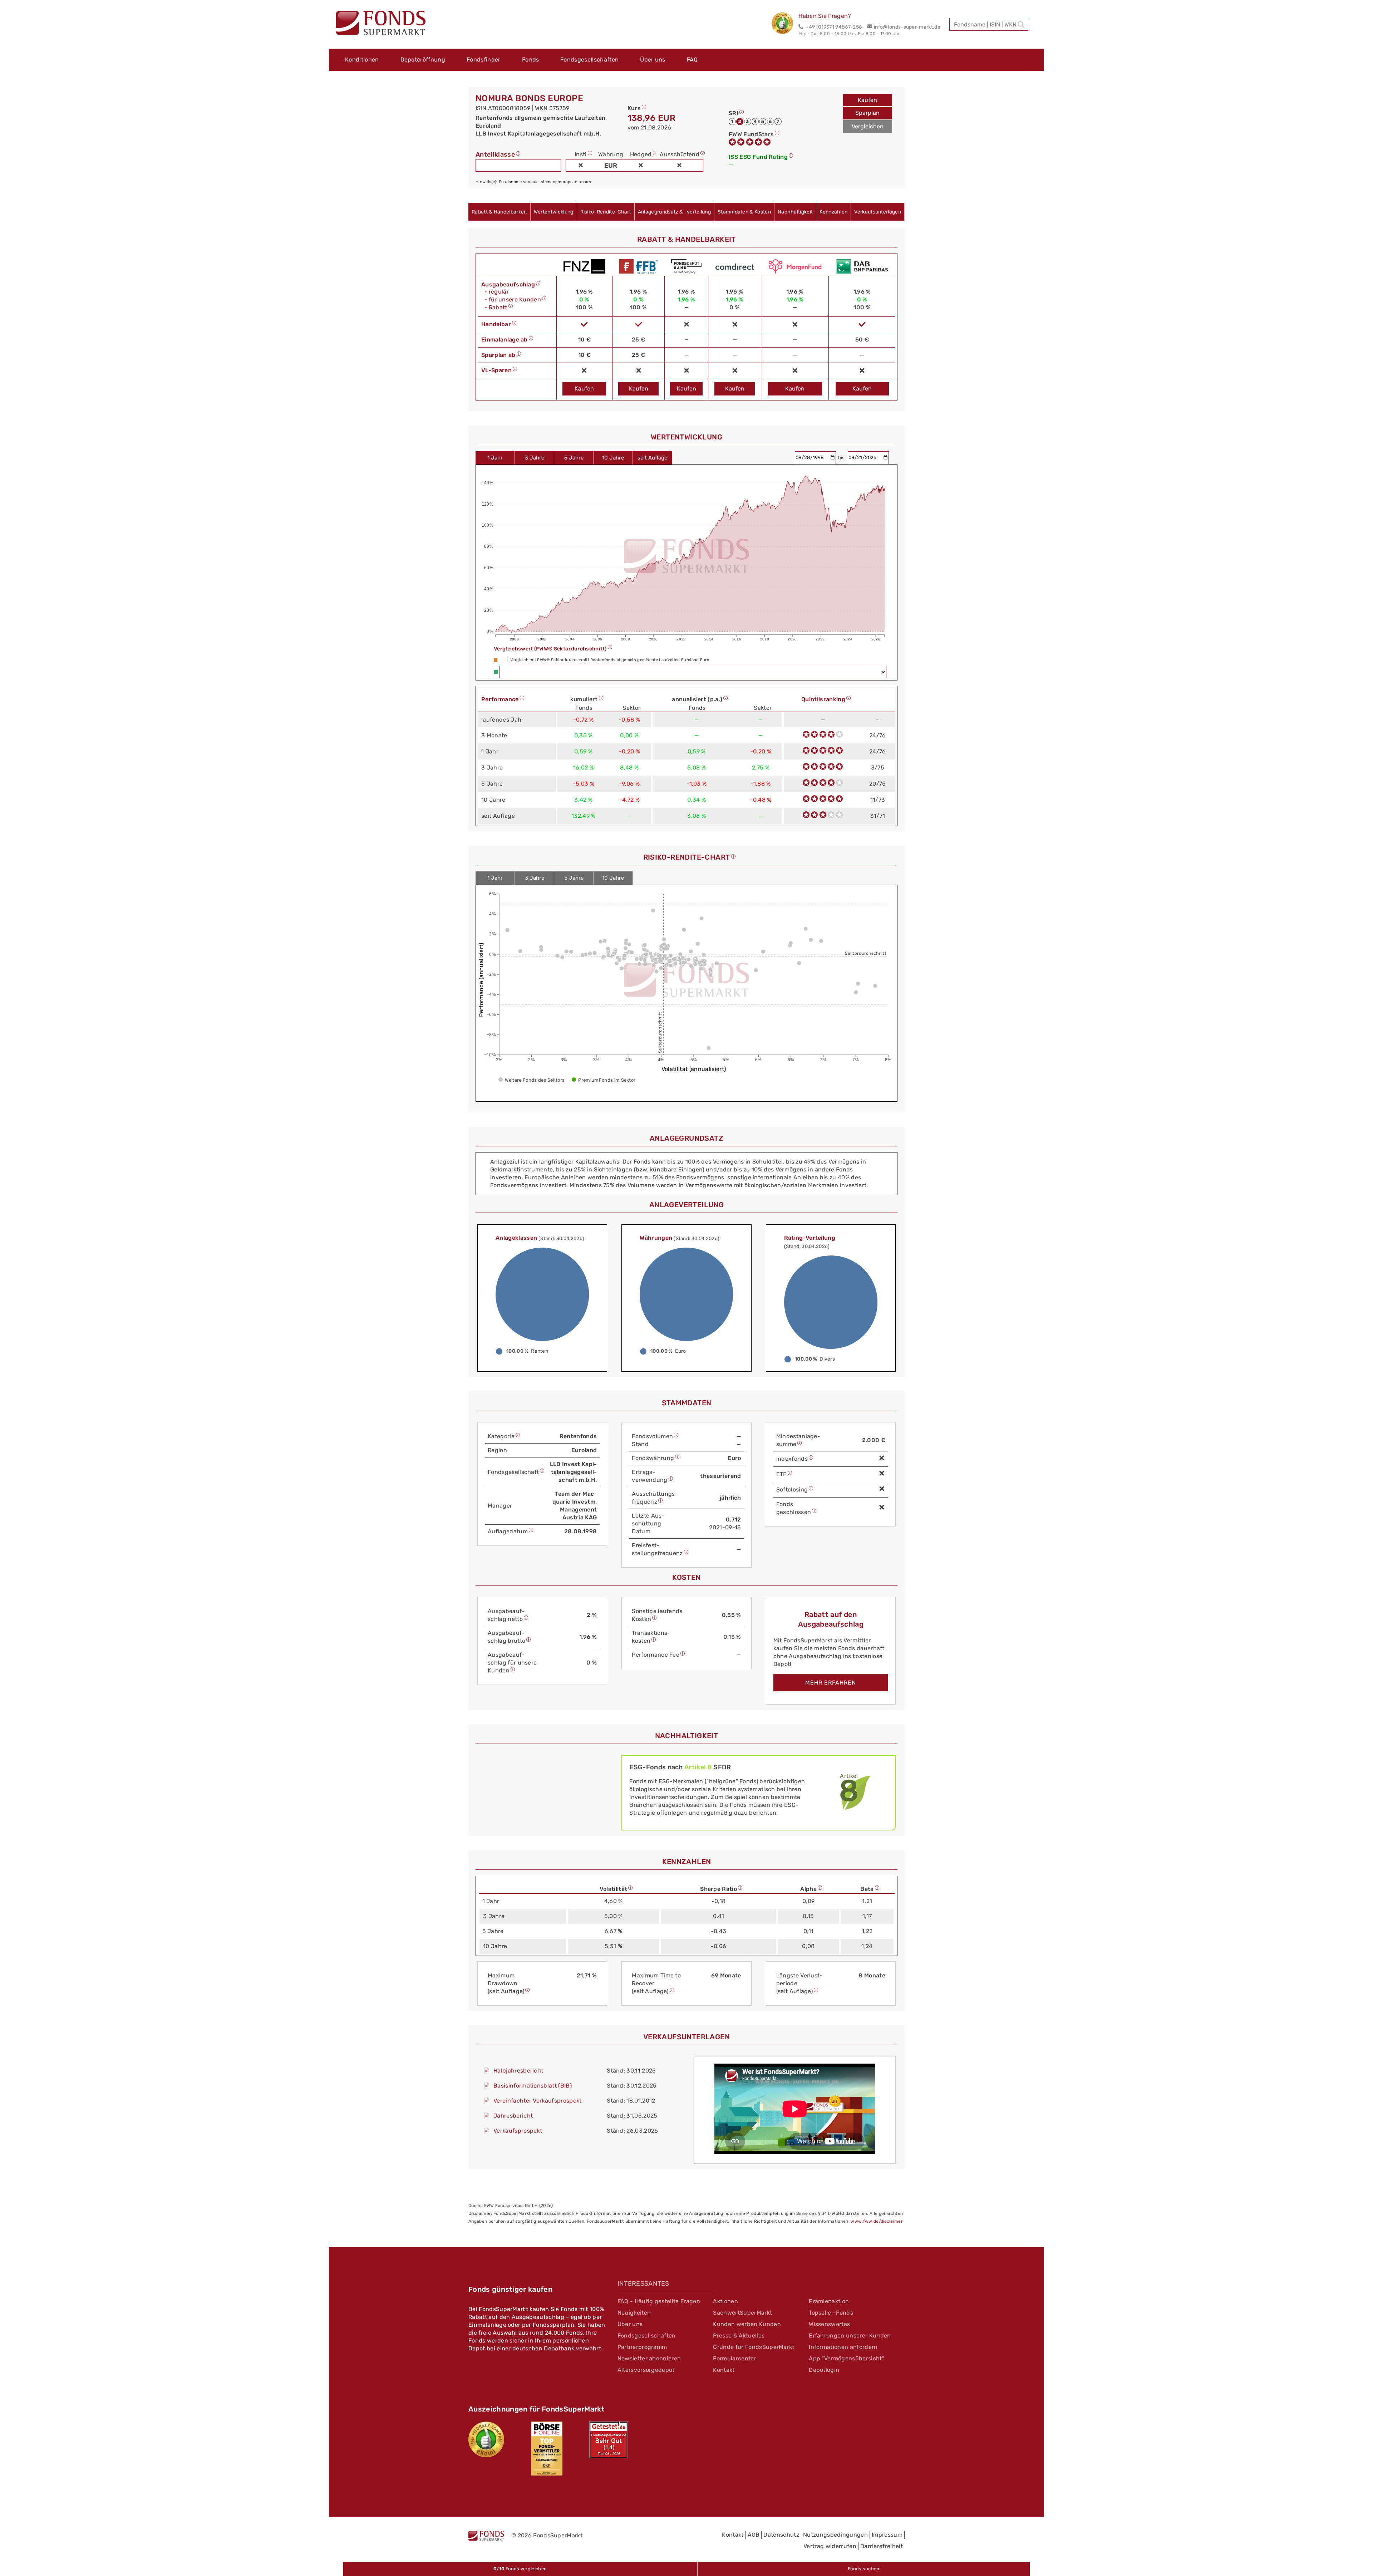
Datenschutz (781, 2535)
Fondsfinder (484, 60)
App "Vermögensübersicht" (847, 2358)
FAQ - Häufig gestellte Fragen (659, 2301)
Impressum (887, 2535)
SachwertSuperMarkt (742, 2313)
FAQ (692, 60)
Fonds (531, 60)
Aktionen (725, 2301)
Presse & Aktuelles (739, 2336)
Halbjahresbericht (518, 2071)
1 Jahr (495, 458)
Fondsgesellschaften (589, 60)
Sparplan (867, 113)
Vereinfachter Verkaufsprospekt (538, 2101)
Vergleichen (868, 126)
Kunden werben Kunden (747, 2324)
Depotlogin (824, 2370)
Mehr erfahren (831, 1683)
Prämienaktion (829, 2301)
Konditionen (362, 60)
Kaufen (867, 100)
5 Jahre (574, 458)
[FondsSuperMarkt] (381, 24)
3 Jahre (535, 458)
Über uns (653, 60)
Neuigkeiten (634, 2313)
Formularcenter (734, 2358)
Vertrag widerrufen (830, 2546)
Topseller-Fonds (831, 2313)
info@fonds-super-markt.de (907, 27)
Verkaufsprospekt (518, 2131)
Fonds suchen (864, 2569)
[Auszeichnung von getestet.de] (609, 2440)
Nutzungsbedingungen (835, 2535)
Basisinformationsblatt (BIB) (533, 2086)
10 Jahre (613, 458)
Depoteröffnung (423, 60)
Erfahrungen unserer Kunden (850, 2336)
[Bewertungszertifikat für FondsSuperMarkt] (785, 24)
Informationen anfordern (843, 2347)
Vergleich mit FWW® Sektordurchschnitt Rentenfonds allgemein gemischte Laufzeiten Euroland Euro (610, 660)
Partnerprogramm (642, 2347)
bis (842, 458)
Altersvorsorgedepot (646, 2370)
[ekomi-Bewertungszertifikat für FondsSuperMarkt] (486, 2439)
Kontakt (724, 2370)
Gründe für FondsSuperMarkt (754, 2347)
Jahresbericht (513, 2116)
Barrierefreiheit (882, 2546)
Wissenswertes (829, 2324)
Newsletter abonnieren (649, 2358)
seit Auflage (652, 458)
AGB (754, 2535)
